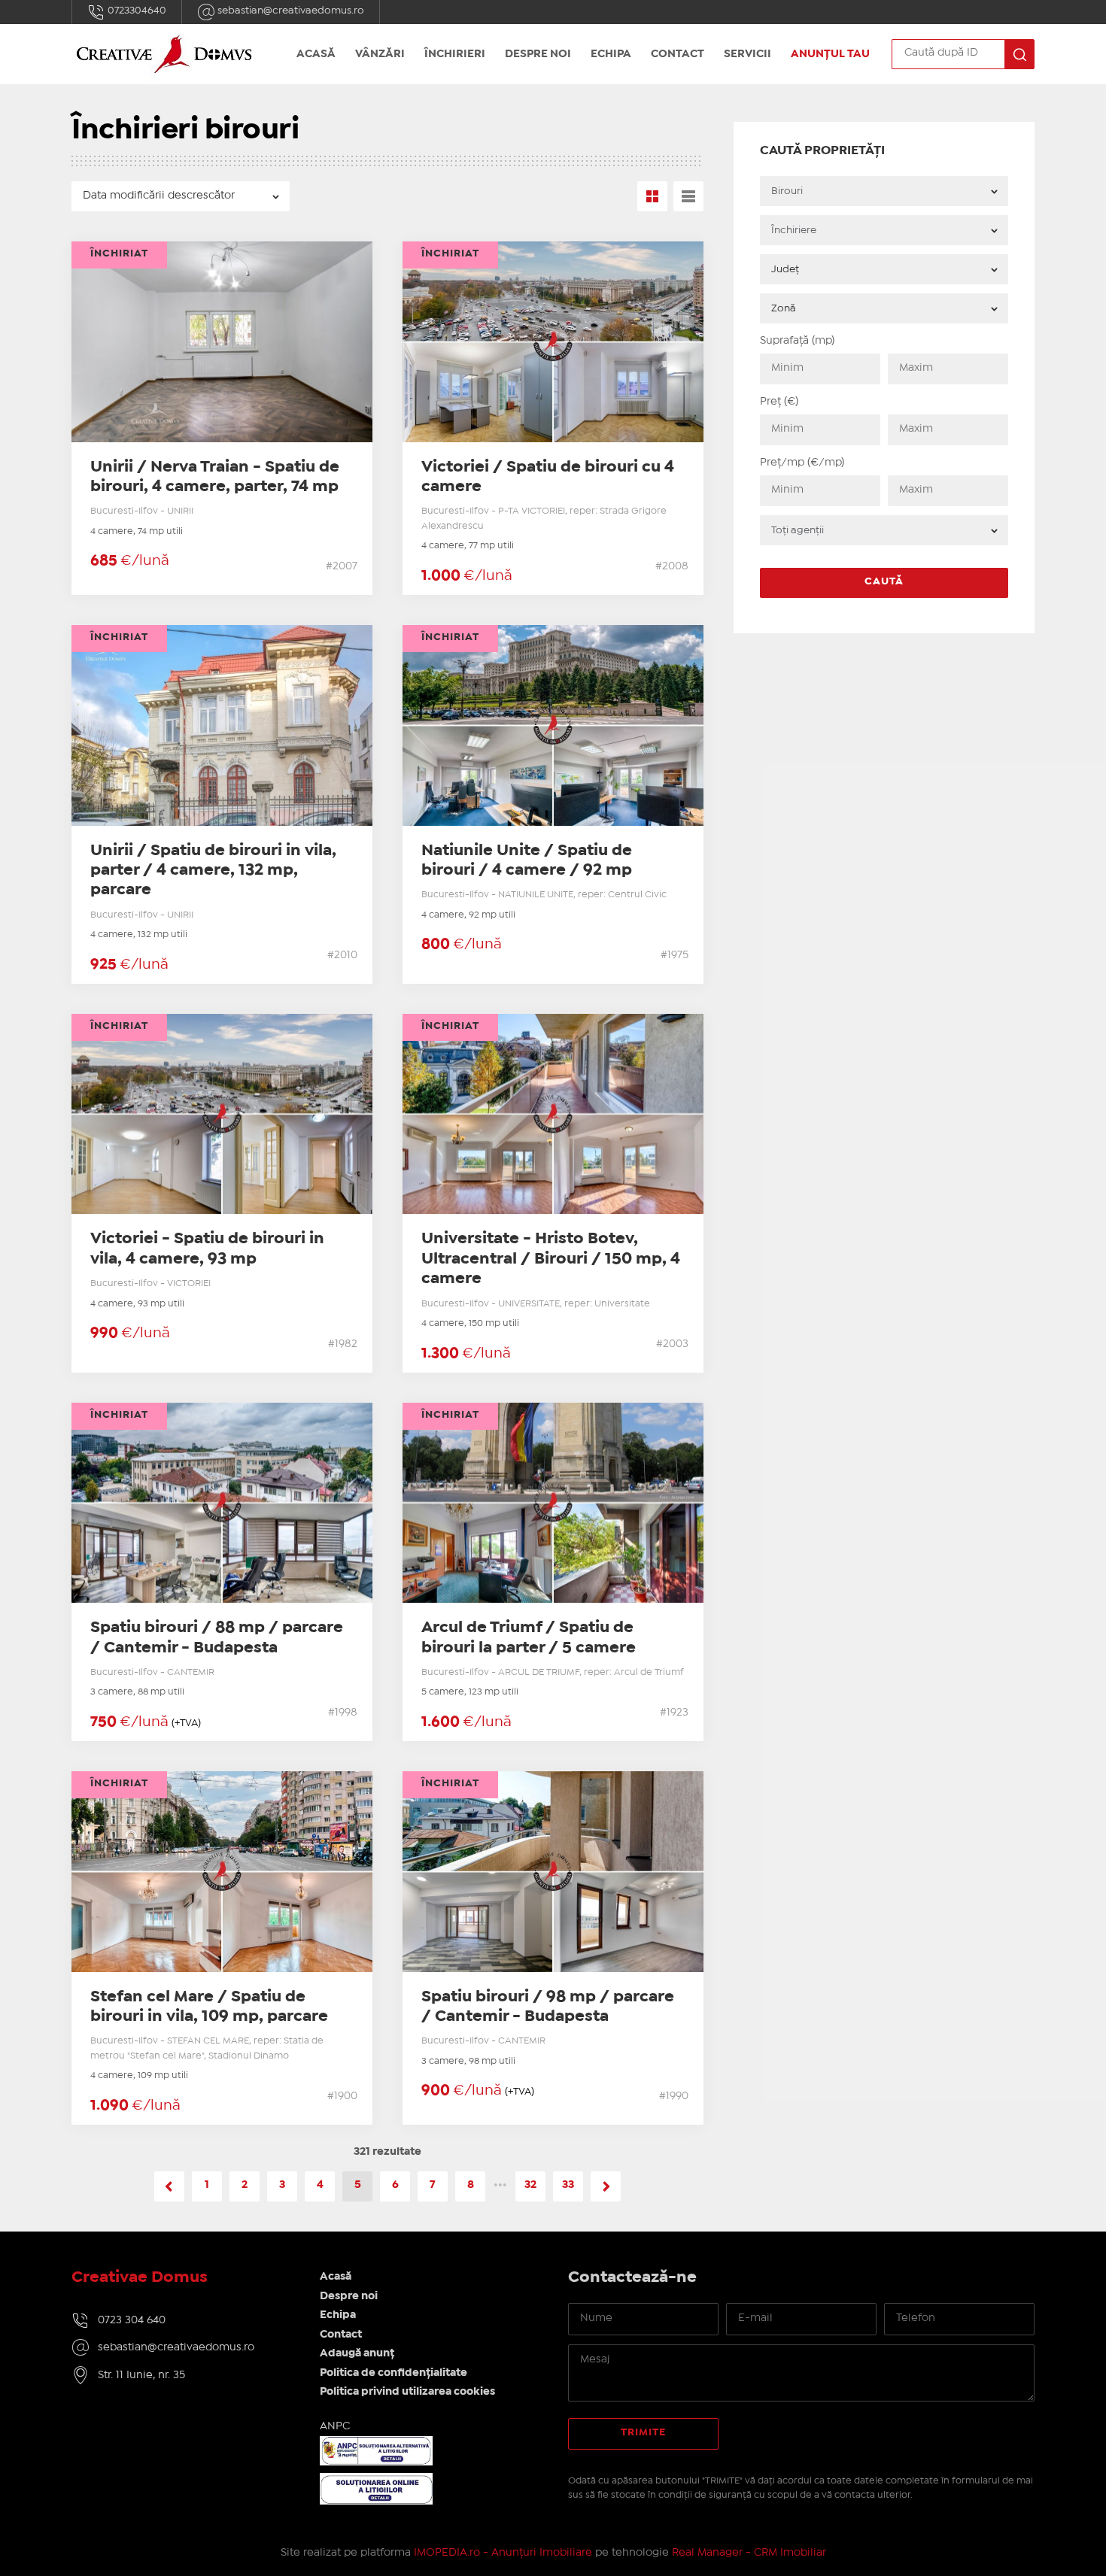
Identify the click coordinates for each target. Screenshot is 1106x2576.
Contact (678, 54)
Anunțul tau (830, 54)
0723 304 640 (132, 2320)
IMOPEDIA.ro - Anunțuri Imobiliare (503, 2553)
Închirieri (455, 54)
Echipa (611, 54)
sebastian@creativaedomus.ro (290, 11)
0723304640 (136, 11)
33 (568, 2185)
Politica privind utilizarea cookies (407, 2392)
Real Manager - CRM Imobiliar (749, 2553)
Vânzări (380, 54)
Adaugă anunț (357, 2353)
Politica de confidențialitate (393, 2373)
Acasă (316, 54)
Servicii (747, 54)
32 (530, 2185)
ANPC (335, 2426)
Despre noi (538, 54)
